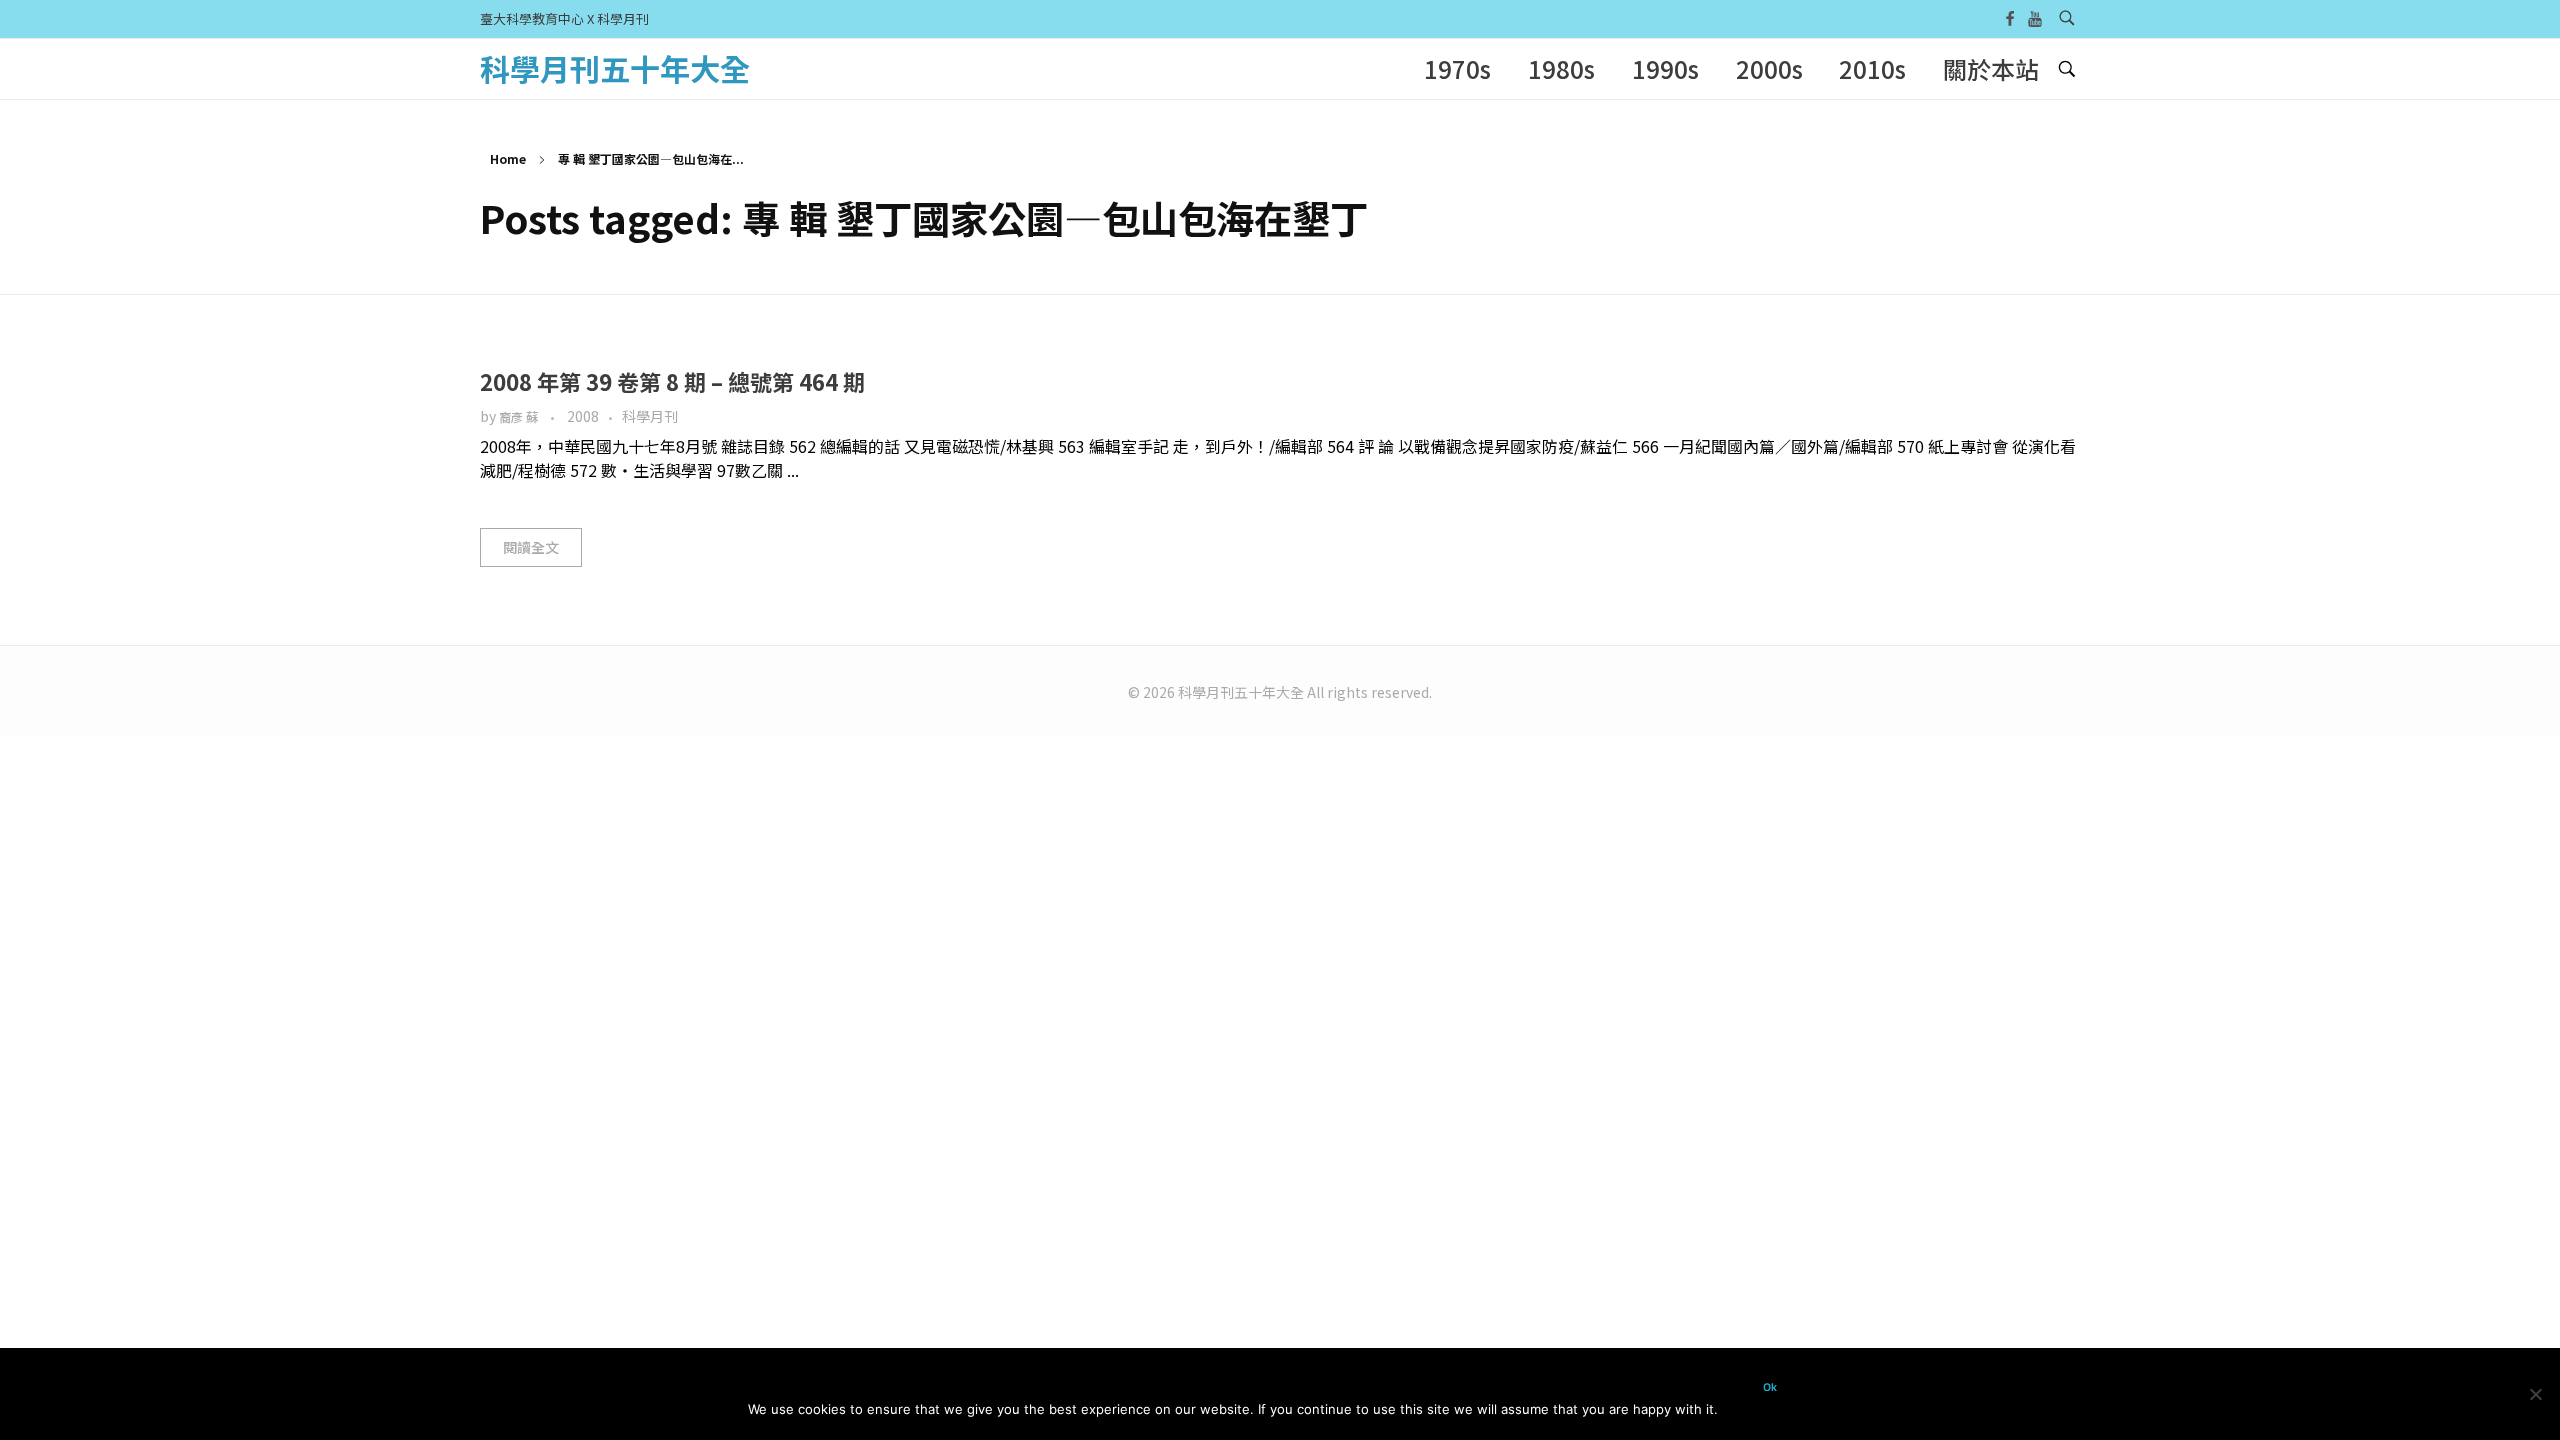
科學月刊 (650, 416)
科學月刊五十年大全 (615, 68)
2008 (583, 416)
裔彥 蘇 (520, 417)
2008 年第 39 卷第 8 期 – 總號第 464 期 (672, 381)
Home (508, 158)
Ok (1770, 1387)
